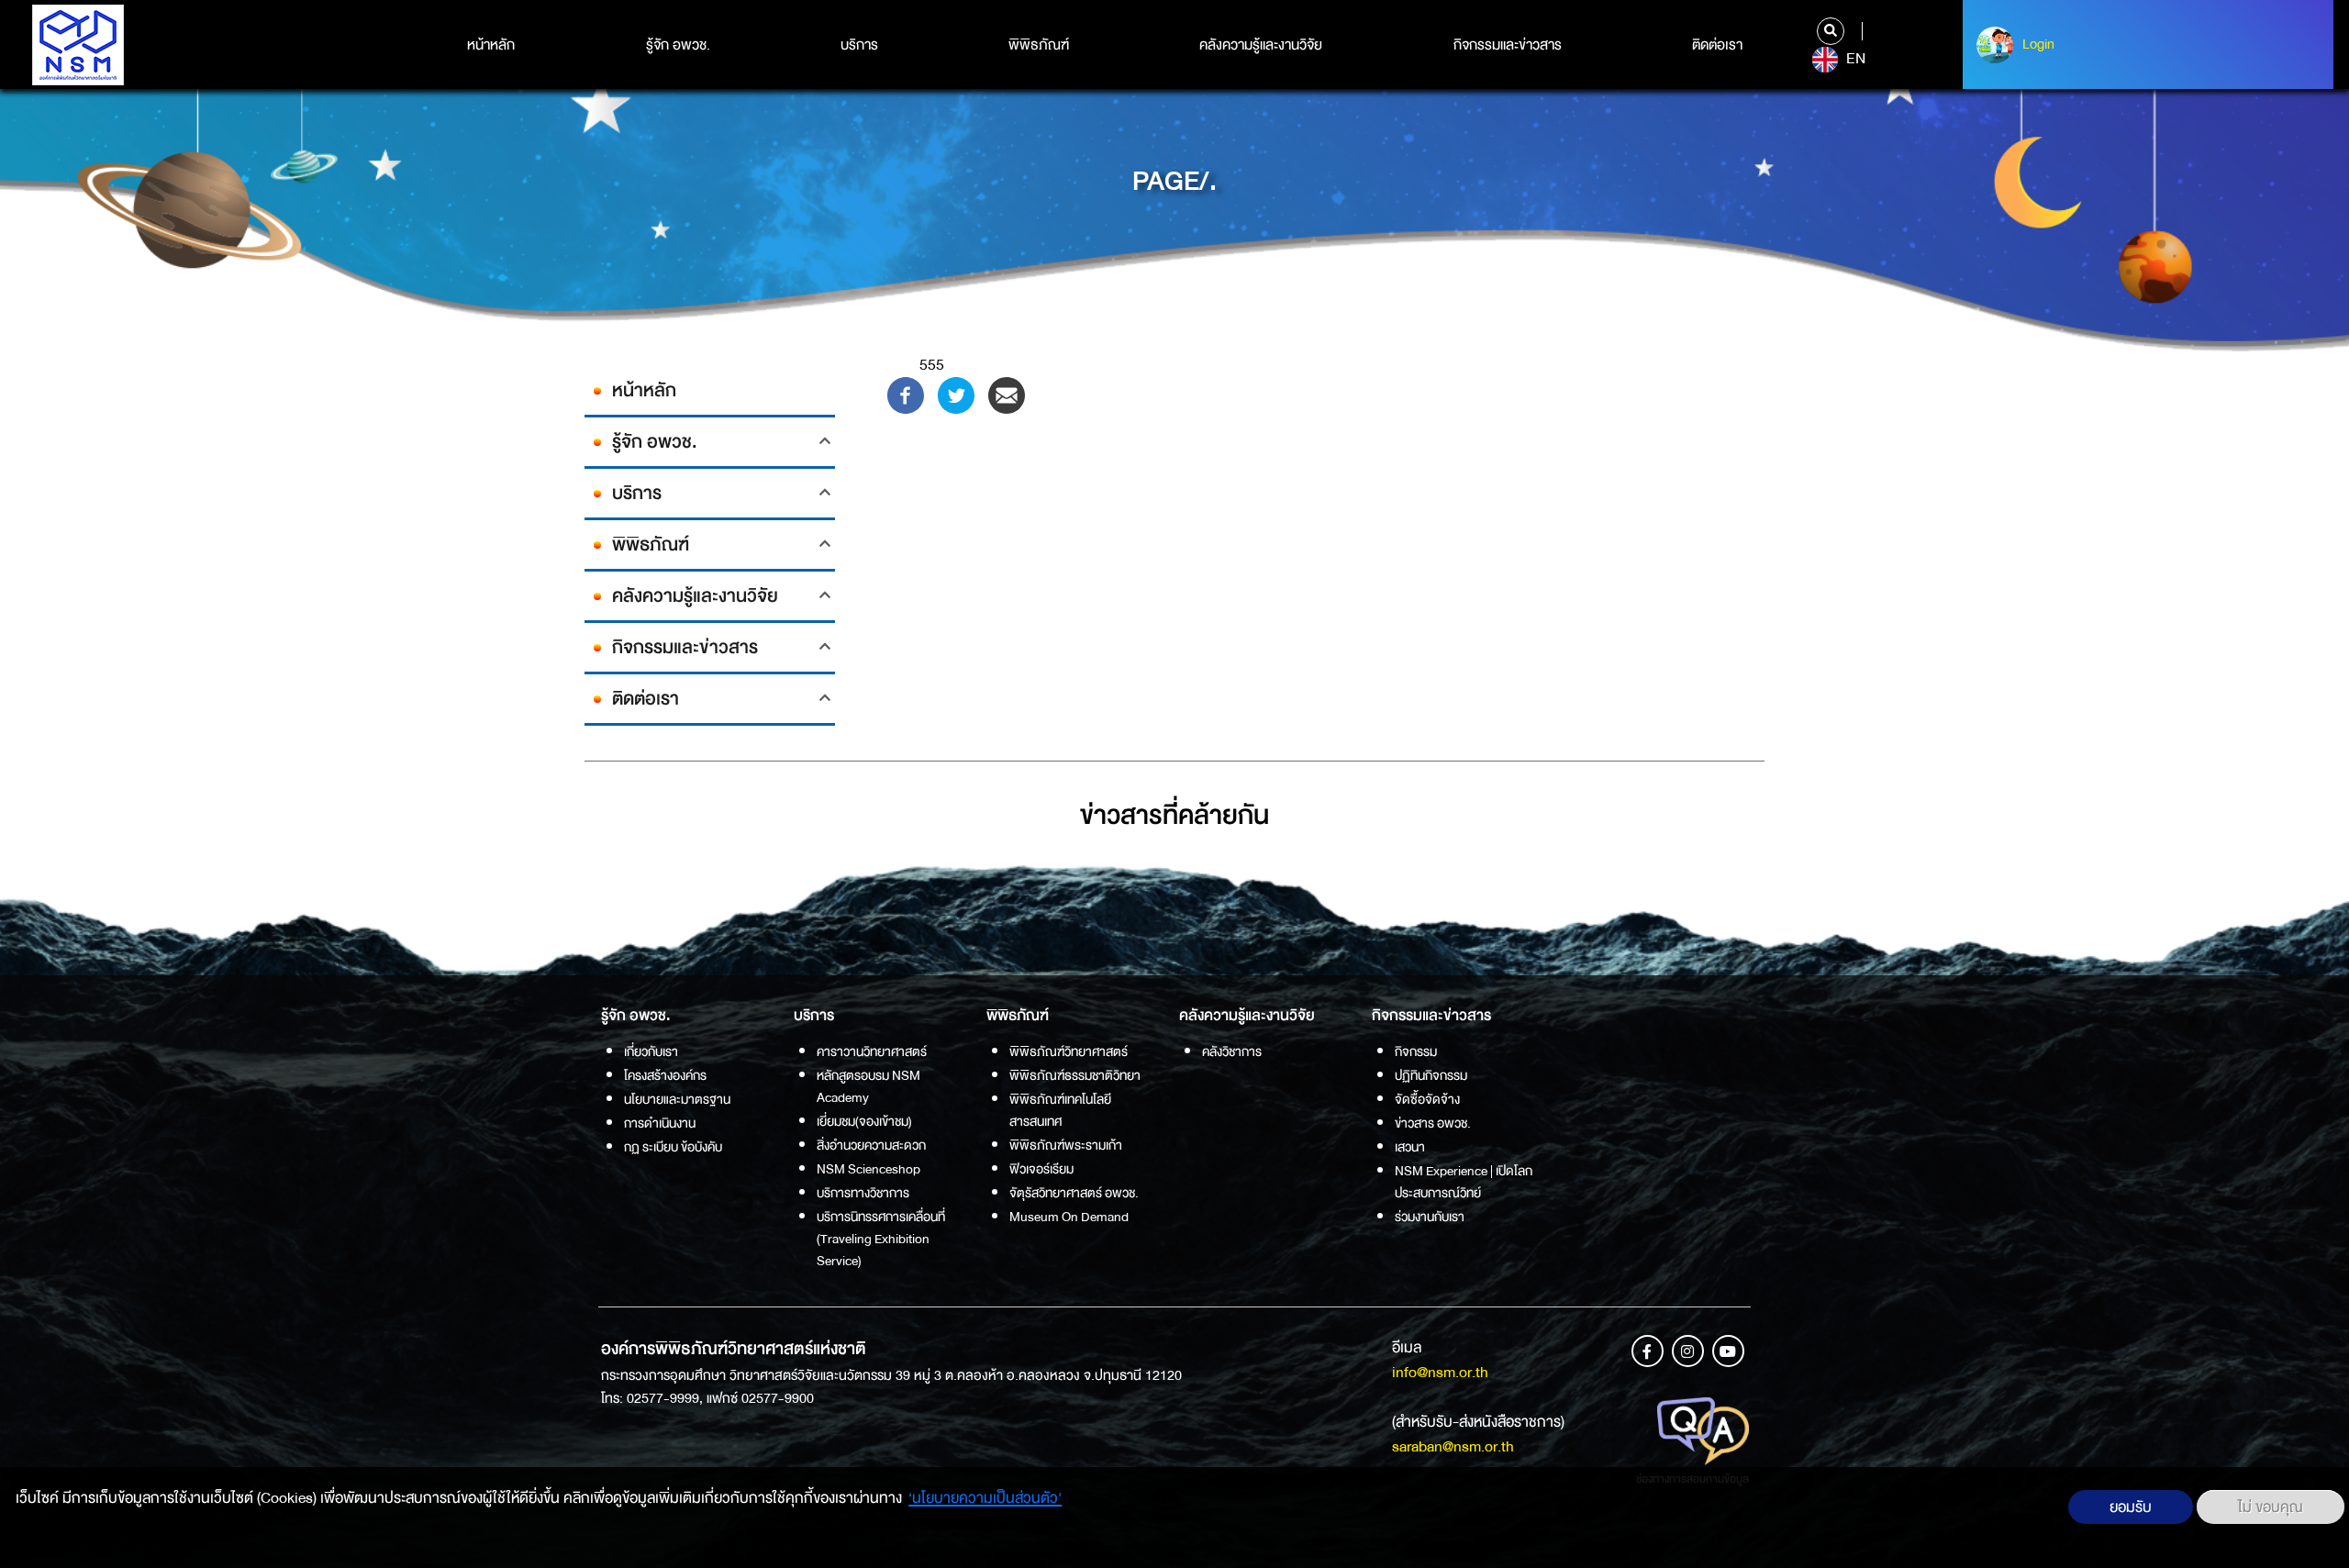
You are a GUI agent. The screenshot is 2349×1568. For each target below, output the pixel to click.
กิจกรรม (1416, 1051)
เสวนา (1410, 1147)
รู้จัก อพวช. (678, 45)
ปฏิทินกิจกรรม (1431, 1075)
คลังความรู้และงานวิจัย (1261, 45)
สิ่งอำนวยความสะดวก (871, 1145)
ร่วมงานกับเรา (1430, 1217)
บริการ (859, 45)
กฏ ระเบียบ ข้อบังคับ (673, 1147)
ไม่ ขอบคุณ (2271, 1507)
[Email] (1007, 394)
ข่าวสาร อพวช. (1433, 1123)
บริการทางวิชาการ (863, 1193)
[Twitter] (956, 394)
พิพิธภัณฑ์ (1039, 45)
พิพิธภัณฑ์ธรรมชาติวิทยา (1075, 1075)
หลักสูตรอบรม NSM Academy (868, 1086)
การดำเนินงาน (660, 1123)
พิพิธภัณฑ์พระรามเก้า (1066, 1145)
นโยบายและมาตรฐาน (677, 1099)
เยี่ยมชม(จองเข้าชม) (864, 1121)
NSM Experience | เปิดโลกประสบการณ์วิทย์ (1464, 1182)
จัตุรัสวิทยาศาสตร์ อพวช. (1074, 1193)
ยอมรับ (2131, 1507)
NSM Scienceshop (868, 1169)
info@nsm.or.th (1440, 1372)
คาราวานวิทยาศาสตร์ (872, 1051)
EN (1854, 59)
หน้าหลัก (491, 45)
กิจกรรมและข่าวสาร (1508, 45)
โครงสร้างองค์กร (665, 1075)
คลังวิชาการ (1232, 1051)
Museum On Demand (1069, 1217)
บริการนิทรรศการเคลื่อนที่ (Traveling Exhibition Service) (881, 1239)
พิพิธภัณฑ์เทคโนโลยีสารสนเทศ (1060, 1110)
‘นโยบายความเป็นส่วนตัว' (985, 1498)
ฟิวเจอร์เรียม (1041, 1169)
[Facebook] (906, 394)
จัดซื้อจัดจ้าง (1427, 1099)
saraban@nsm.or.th (1453, 1446)
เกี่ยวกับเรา (651, 1051)
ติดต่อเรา (1717, 45)
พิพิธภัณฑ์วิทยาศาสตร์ (1069, 1051)
